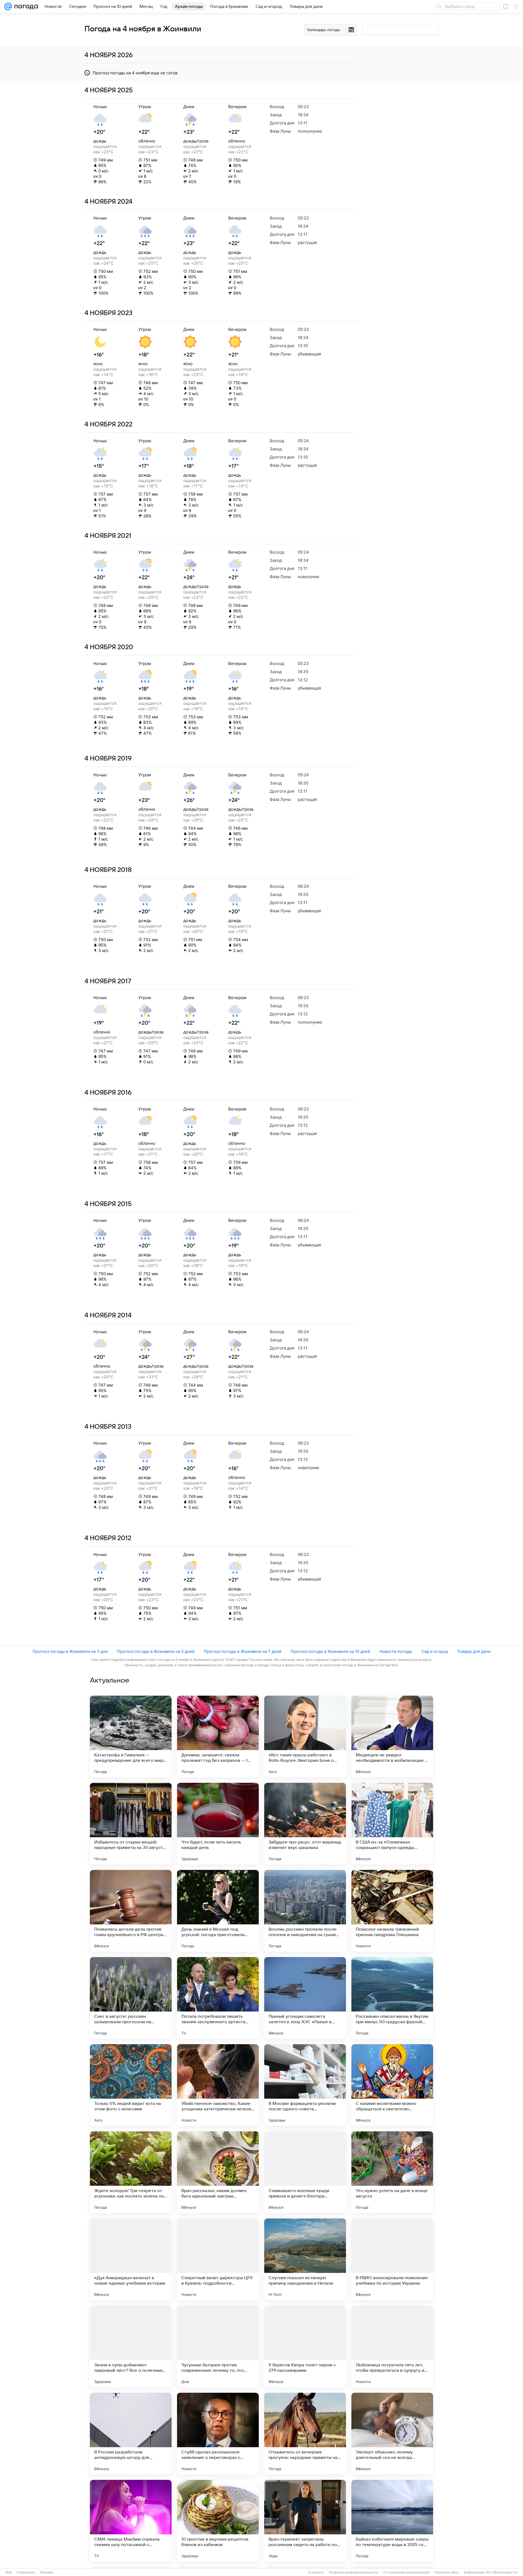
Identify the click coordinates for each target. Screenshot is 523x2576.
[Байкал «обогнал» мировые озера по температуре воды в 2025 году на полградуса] (392, 2521)
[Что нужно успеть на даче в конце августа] (392, 2172)
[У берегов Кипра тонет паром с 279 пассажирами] (305, 2346)
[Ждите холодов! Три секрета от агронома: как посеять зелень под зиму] (131, 2172)
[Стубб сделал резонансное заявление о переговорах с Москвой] (218, 2434)
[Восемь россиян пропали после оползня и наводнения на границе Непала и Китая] (305, 1911)
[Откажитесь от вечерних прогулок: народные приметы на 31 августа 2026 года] (305, 2434)
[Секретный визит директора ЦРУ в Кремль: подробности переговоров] (218, 2259)
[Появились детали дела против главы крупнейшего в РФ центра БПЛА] (131, 1911)
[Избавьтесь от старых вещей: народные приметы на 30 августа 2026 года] (131, 1824)
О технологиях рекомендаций (406, 2572)
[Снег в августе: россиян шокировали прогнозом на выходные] (131, 1998)
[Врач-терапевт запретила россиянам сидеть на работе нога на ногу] (305, 2521)
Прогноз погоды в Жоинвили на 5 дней (156, 1651)
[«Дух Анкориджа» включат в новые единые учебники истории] (131, 2259)
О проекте (316, 2572)
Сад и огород (435, 1651)
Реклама (46, 2572)
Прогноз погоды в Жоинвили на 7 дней (243, 1651)
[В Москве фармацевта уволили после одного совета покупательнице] (305, 2085)
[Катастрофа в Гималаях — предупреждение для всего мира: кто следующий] (131, 1736)
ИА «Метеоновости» (502, 2572)
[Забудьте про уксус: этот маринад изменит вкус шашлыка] (305, 1824)
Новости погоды (396, 1651)
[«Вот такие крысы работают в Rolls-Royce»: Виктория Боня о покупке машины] (305, 1736)
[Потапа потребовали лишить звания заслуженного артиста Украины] (218, 1998)
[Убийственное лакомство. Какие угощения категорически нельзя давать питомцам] (218, 2085)
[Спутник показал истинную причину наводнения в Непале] (305, 2259)
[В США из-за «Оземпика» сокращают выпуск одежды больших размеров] (392, 1824)
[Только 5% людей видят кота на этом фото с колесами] (131, 2085)
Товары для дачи (474, 1651)
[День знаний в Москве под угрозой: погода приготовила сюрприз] (218, 1911)
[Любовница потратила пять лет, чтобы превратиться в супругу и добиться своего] (392, 2346)
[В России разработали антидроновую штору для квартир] (131, 2434)
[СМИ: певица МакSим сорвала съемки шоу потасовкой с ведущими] (131, 2521)
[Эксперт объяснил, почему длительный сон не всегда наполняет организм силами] (392, 2434)
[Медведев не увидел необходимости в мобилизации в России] (392, 1736)
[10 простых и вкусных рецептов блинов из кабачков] (218, 2521)
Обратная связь (447, 2572)
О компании (26, 2572)
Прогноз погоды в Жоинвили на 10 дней (330, 1651)
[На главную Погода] (25, 7)
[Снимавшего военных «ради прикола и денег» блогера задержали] (305, 2172)
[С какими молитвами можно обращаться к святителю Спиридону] (392, 2085)
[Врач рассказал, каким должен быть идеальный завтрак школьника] (218, 2172)
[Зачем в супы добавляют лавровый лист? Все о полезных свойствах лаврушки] (131, 2346)
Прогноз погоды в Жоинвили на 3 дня (70, 1651)
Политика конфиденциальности (354, 2572)
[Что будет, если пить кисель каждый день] (218, 1824)
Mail (9, 2572)
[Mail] (8, 7)
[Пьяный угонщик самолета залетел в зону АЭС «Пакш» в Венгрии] (305, 1998)
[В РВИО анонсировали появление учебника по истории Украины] (392, 2259)
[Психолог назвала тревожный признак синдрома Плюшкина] (392, 1911)
